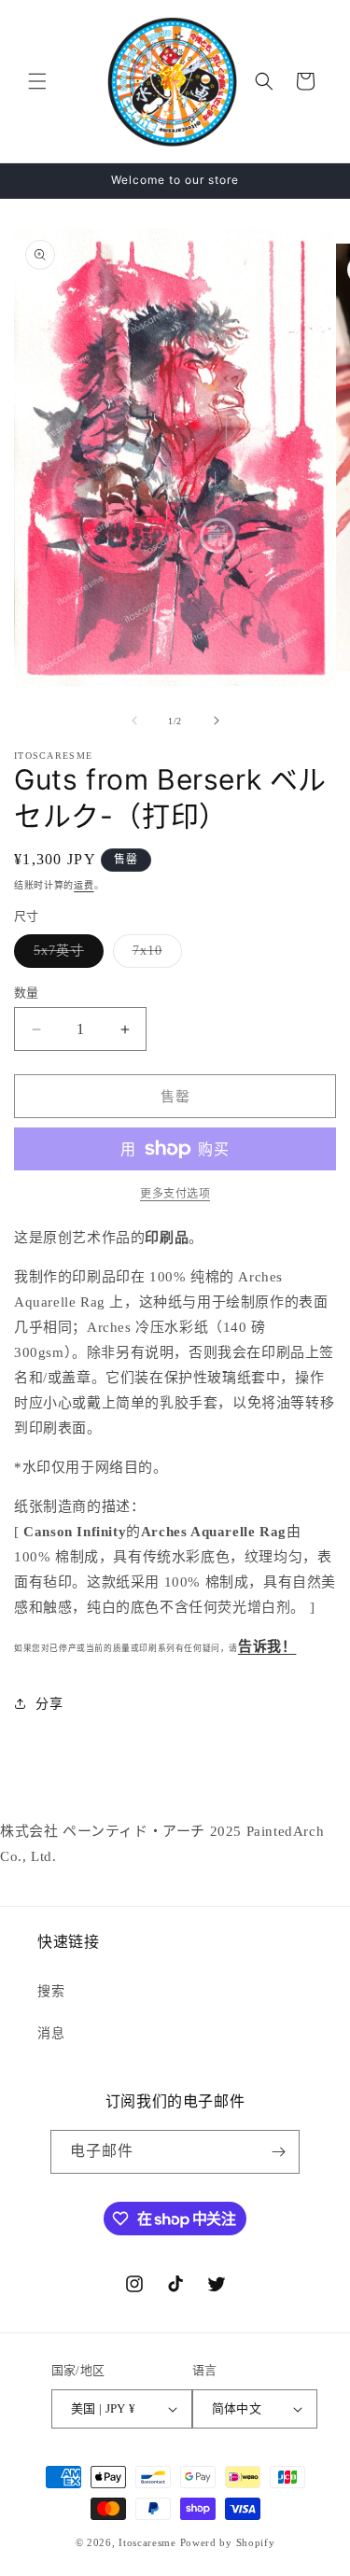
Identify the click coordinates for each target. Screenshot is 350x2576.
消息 (51, 2033)
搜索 (51, 1991)
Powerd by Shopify (228, 2542)
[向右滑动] (217, 721)
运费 (84, 885)
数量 (27, 993)
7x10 (154, 955)
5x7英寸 (65, 955)
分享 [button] (49, 1704)
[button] (37, 81)
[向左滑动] (134, 721)
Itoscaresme (147, 2542)
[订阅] (278, 2152)
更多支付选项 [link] (175, 1194)
